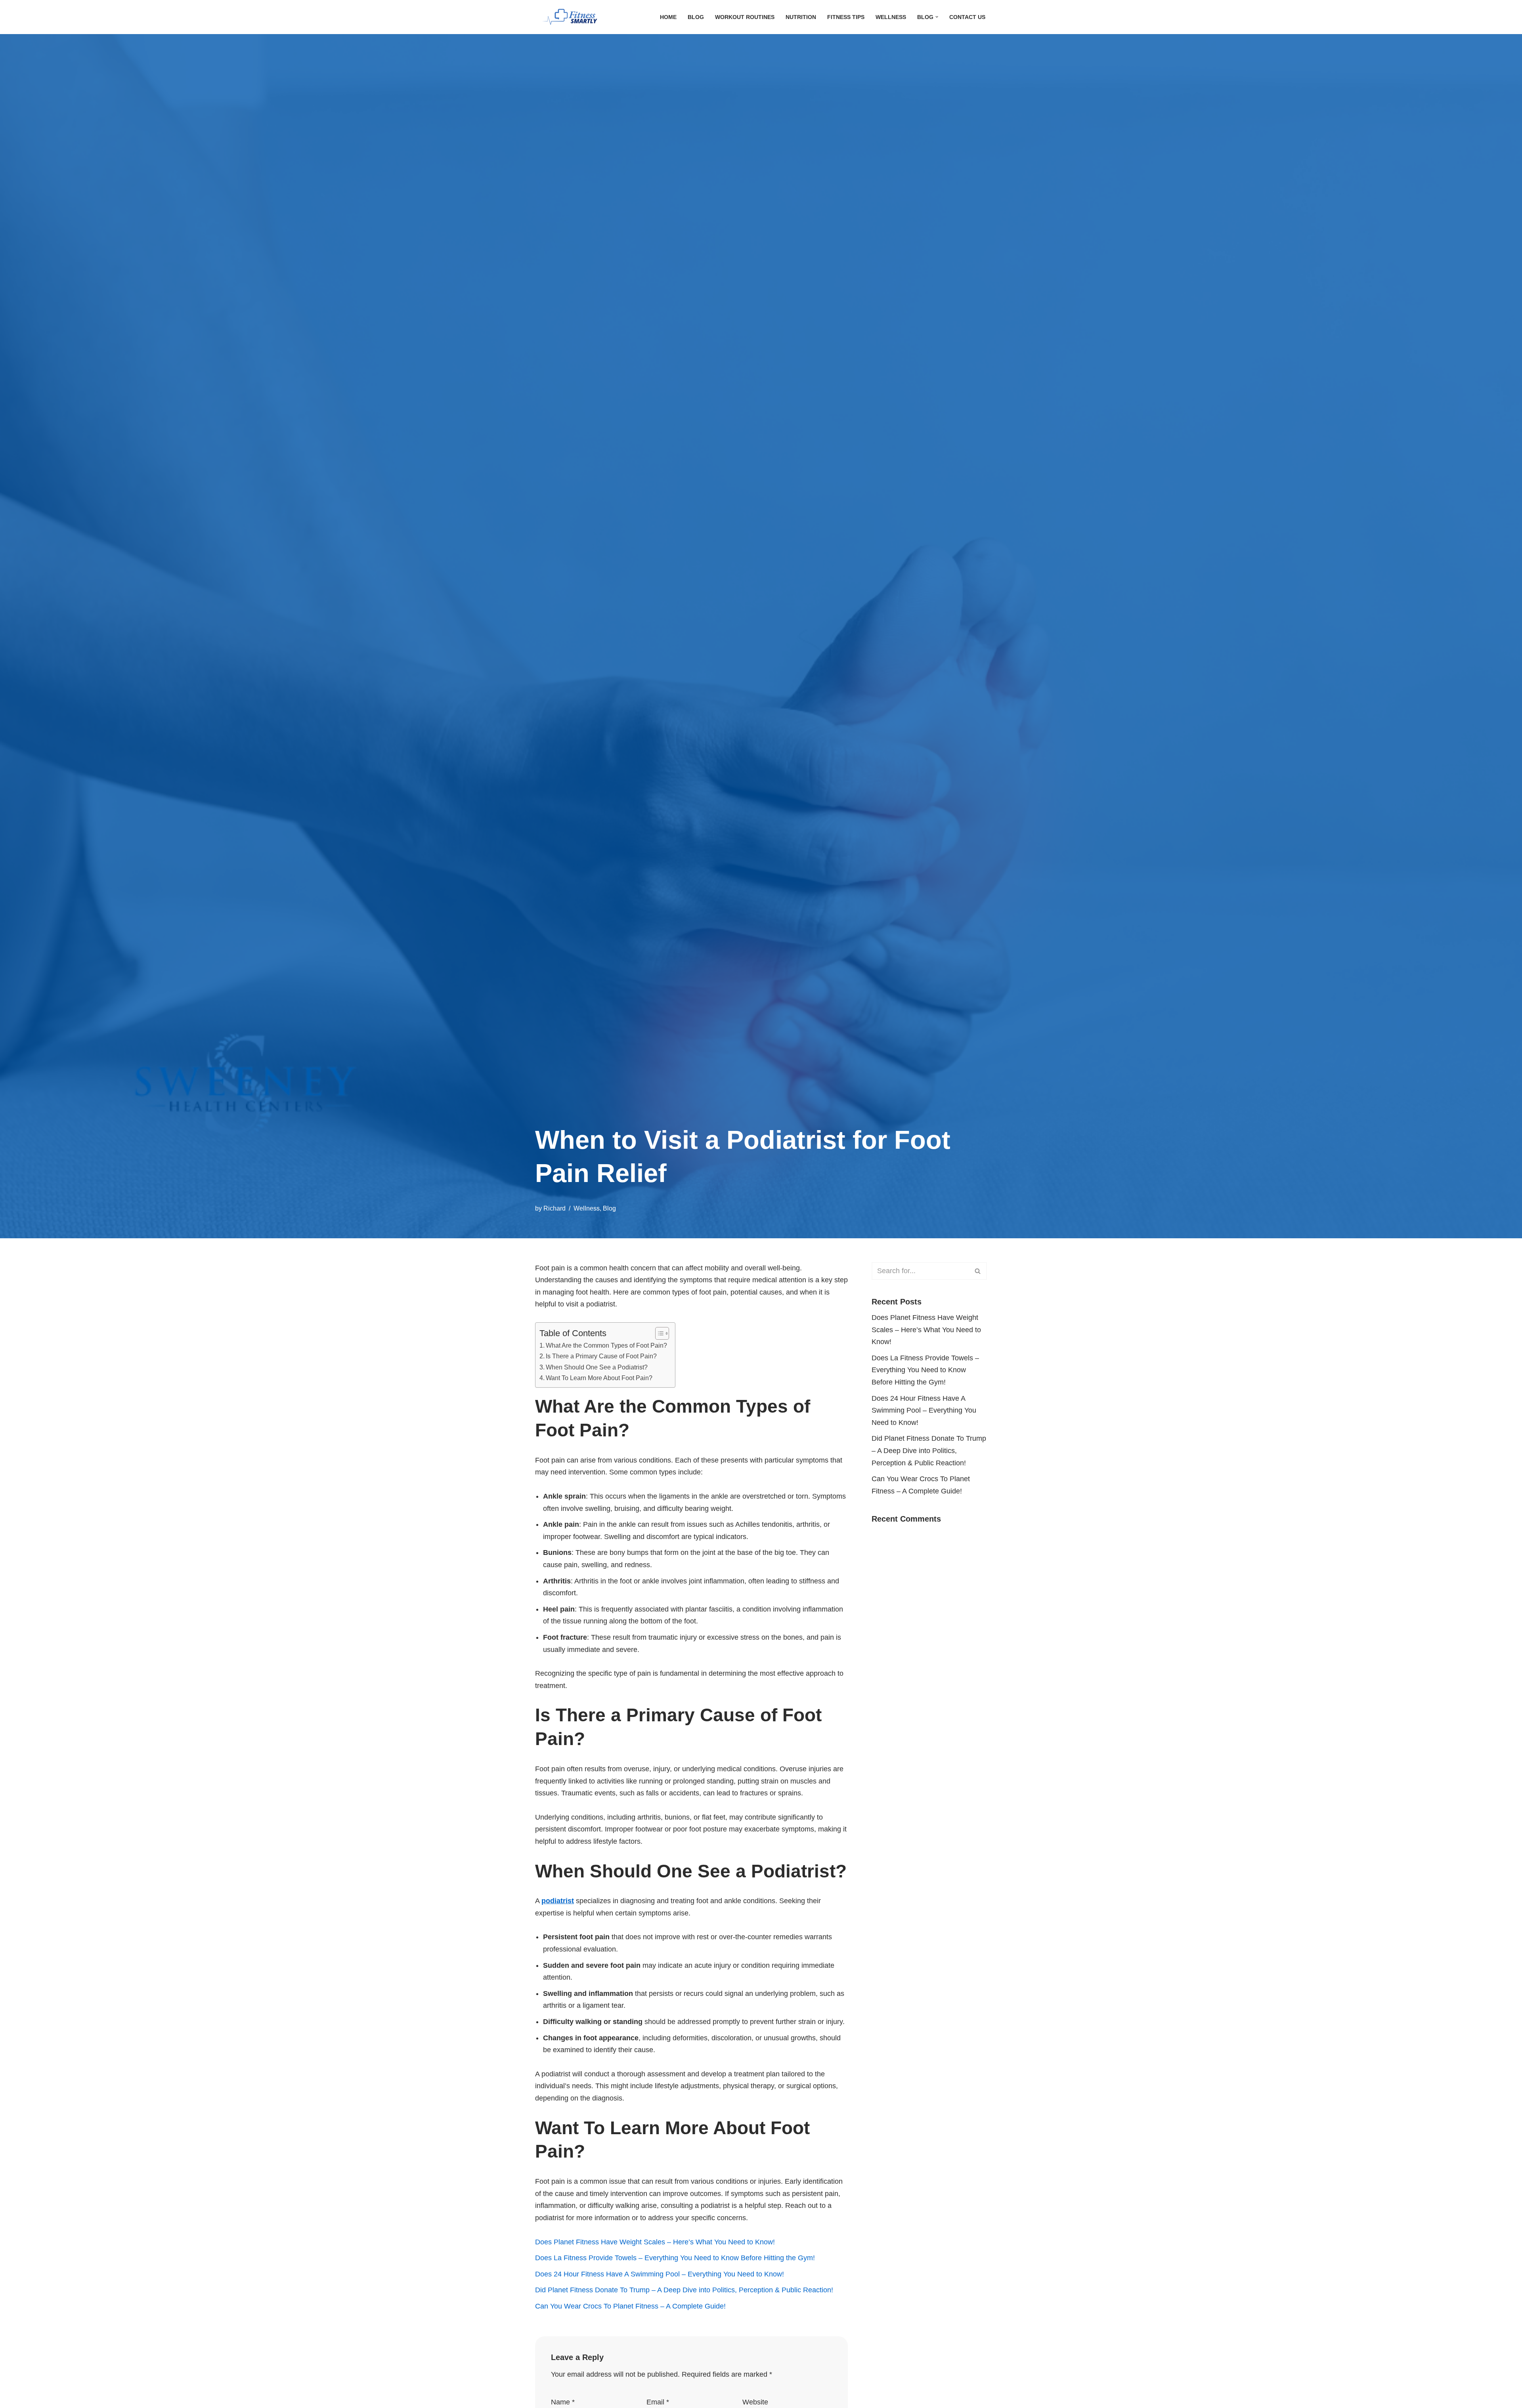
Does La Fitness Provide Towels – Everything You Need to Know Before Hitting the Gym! (675, 2258)
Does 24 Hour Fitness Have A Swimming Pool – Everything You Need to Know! (660, 2274)
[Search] (978, 1271)
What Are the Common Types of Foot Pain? (606, 1345)
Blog (696, 17)
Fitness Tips (846, 17)
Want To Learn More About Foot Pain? (599, 1378)
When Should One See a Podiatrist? (597, 1367)
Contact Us (967, 17)
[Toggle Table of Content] (658, 1333)
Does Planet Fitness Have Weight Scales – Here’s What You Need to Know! (655, 2242)
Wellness (891, 17)
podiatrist (558, 1901)
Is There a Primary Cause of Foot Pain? (601, 1356)
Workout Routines (745, 17)
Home (668, 17)
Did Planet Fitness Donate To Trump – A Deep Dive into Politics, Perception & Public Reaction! (684, 2290)
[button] (937, 17)
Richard (554, 1208)
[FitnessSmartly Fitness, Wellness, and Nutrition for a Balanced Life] (575, 17)
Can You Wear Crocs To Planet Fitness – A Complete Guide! (630, 2306)
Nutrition (801, 17)
